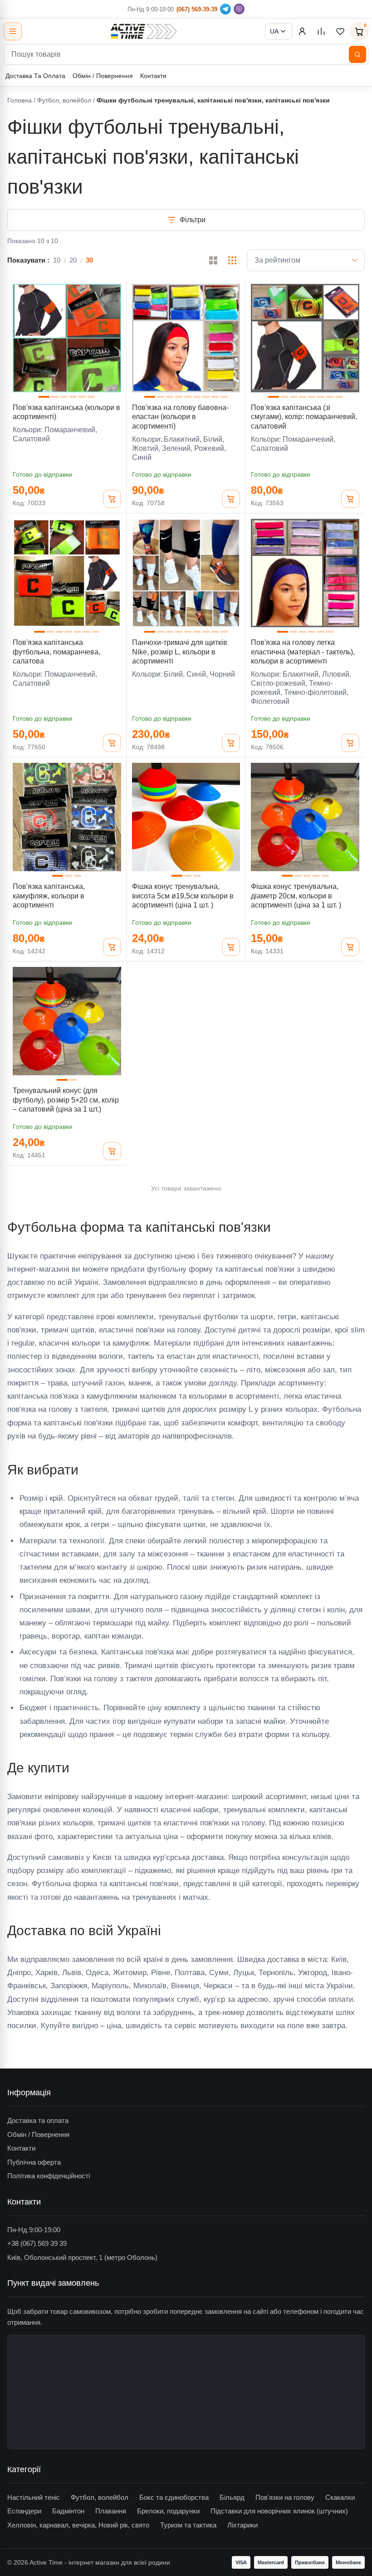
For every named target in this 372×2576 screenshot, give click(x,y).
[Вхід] (302, 31)
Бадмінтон (68, 2511)
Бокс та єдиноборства (174, 2497)
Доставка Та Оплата (35, 76)
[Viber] (239, 9)
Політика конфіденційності (49, 2176)
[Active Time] (143, 31)
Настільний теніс (34, 2497)
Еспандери (24, 2511)
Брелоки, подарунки (168, 2511)
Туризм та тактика (188, 2525)
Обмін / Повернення (103, 76)
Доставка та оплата (38, 2120)
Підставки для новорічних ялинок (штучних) (279, 2511)
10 (57, 260)
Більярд (232, 2497)
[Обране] (340, 31)
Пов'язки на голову (285, 2497)
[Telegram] (225, 9)
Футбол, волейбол (64, 100)
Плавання (111, 2511)
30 (89, 260)
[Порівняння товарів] (321, 31)
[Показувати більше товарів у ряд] (232, 260)
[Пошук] (357, 54)
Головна (20, 100)
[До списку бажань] (113, 292)
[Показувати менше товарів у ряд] (213, 260)
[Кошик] (112, 499)
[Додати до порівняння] (113, 312)
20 (73, 260)
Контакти (153, 76)
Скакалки (340, 2497)
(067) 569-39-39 (197, 9)
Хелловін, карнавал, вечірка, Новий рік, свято (78, 2525)
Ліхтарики (242, 2525)
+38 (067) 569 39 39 (37, 2243)
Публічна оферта (34, 2162)
